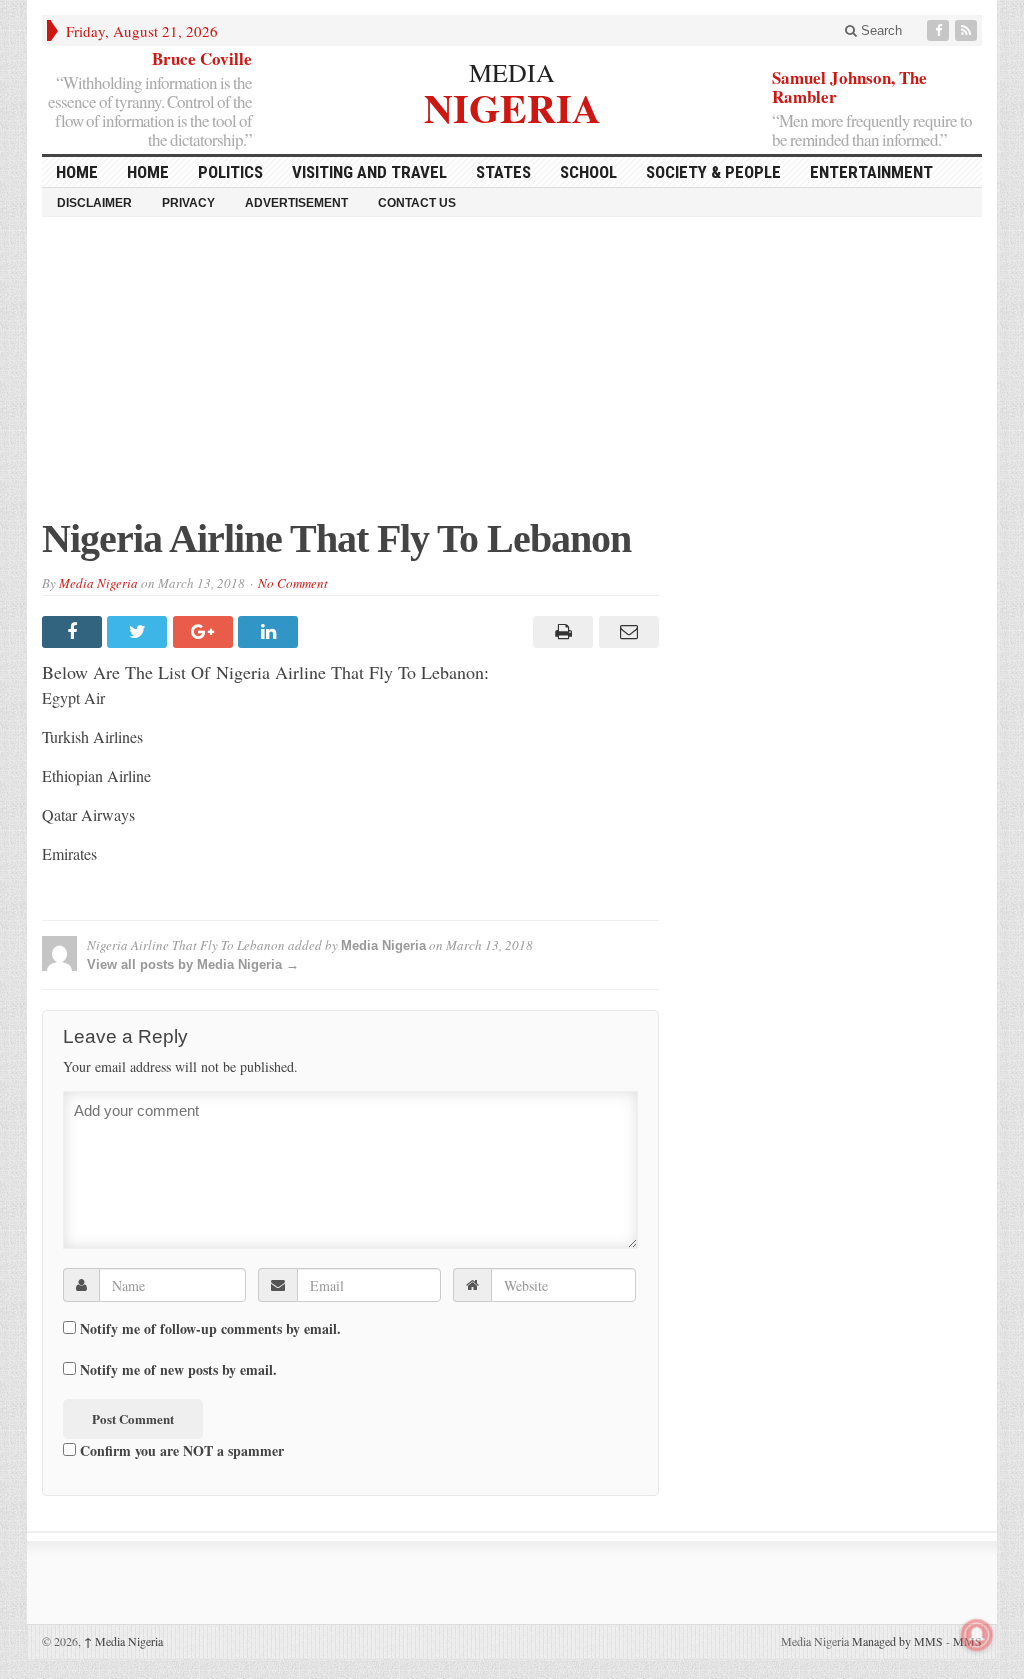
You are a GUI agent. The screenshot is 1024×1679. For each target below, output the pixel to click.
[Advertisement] (512, 377)
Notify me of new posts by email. (178, 1370)
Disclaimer (94, 203)
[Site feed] (968, 30)
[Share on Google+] (205, 632)
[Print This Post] (560, 632)
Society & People (713, 172)
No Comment (293, 583)
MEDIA (512, 72)
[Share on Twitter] (139, 632)
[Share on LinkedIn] (270, 632)
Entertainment (871, 172)
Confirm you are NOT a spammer (180, 1450)
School (588, 172)
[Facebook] (940, 30)
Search (879, 30)
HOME (77, 172)
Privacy (188, 203)
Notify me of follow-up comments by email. (210, 1329)
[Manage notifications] (977, 1635)
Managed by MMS (897, 1641)
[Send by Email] (625, 632)
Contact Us (417, 203)
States (503, 172)
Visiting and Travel (369, 172)
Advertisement (296, 203)
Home (148, 172)
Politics (230, 172)
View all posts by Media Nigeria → (193, 964)
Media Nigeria (98, 583)
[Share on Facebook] (74, 632)
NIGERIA (512, 105)
